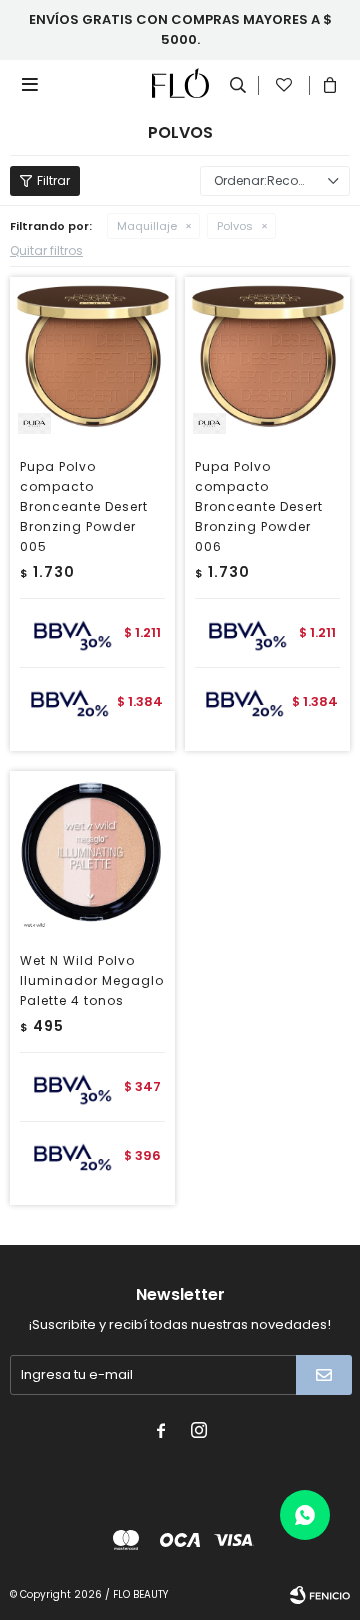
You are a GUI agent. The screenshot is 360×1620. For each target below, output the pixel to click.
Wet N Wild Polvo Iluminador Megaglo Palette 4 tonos (92, 980)
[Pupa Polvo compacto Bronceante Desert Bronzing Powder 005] (92, 359)
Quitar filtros (46, 250)
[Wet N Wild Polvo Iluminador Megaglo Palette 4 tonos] (92, 853)
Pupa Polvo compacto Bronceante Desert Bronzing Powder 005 (84, 506)
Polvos (235, 226)
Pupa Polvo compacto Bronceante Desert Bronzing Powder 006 (259, 506)
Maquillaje (147, 226)
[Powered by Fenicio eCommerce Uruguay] (320, 1595)
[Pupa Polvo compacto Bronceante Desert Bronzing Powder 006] (267, 359)
